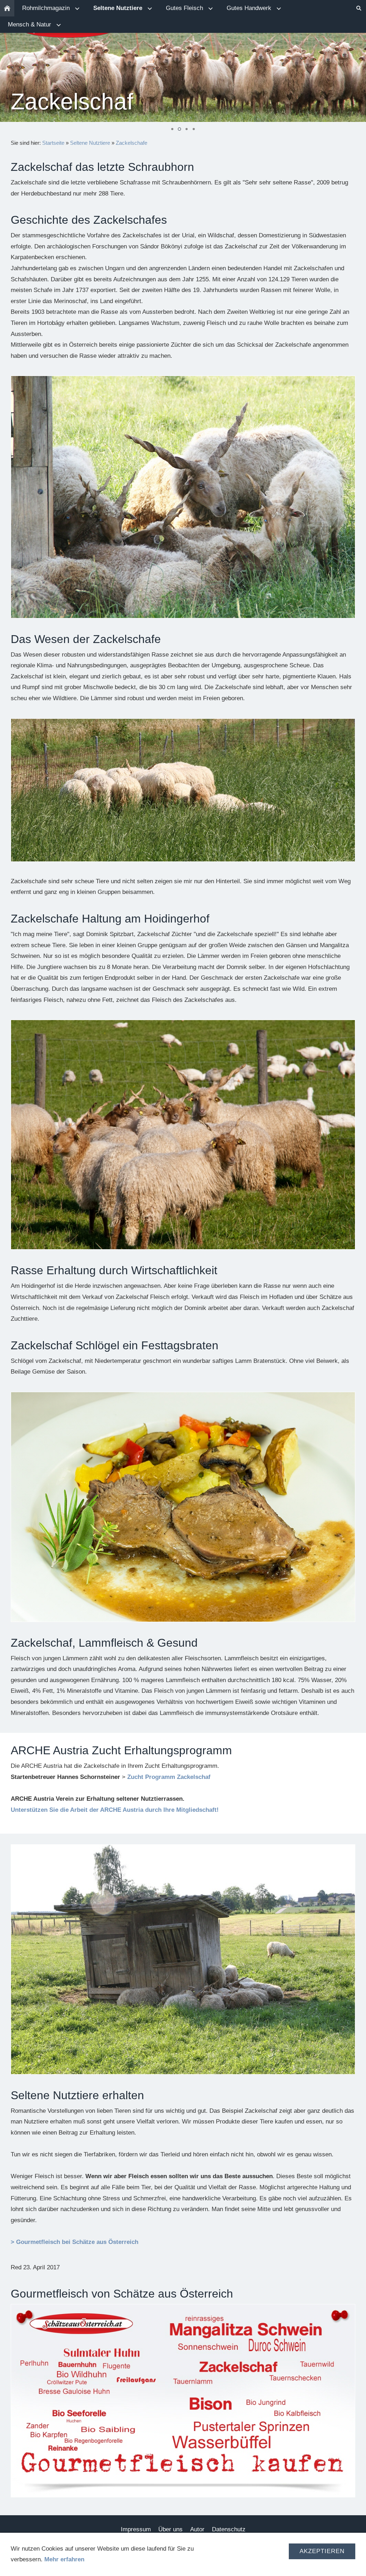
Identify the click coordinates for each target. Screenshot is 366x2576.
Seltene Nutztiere (90, 143)
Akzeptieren (322, 2551)
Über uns (170, 2529)
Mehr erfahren (64, 2559)
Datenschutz (229, 2529)
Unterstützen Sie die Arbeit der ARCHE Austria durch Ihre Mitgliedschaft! (115, 1810)
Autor (197, 2529)
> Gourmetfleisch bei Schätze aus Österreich (75, 2242)
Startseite (53, 143)
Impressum (136, 2529)
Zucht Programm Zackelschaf (169, 1777)
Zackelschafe (132, 143)
